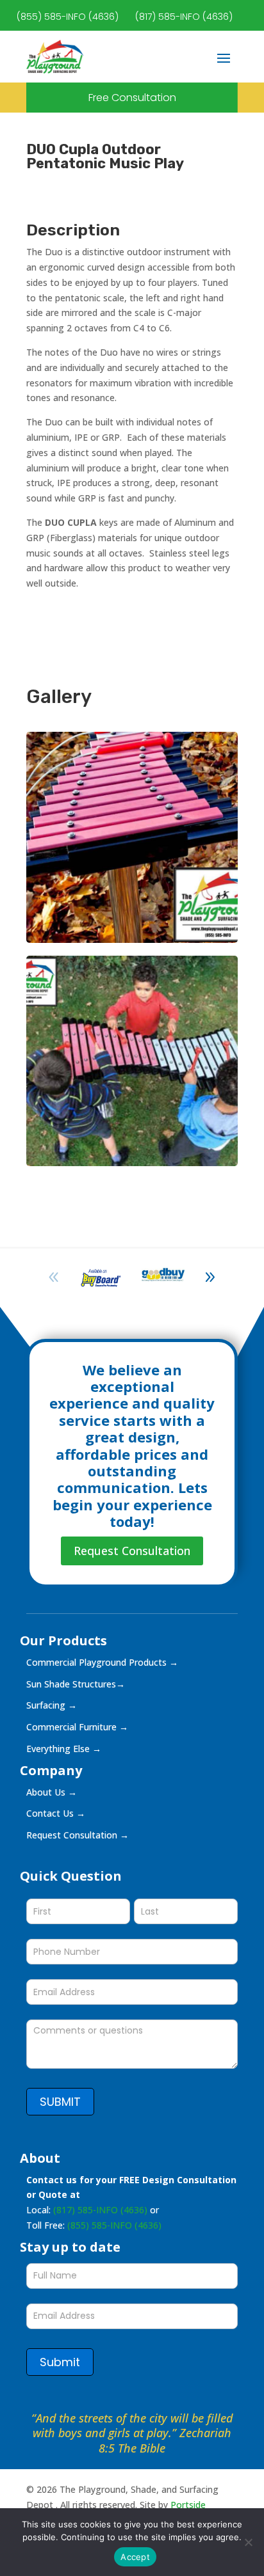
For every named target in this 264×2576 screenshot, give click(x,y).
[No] (248, 2542)
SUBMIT (60, 2102)
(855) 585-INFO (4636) (68, 17)
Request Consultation (132, 1551)
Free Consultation (132, 98)
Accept (135, 2557)
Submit (60, 2362)
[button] (210, 1277)
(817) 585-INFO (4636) (184, 17)
